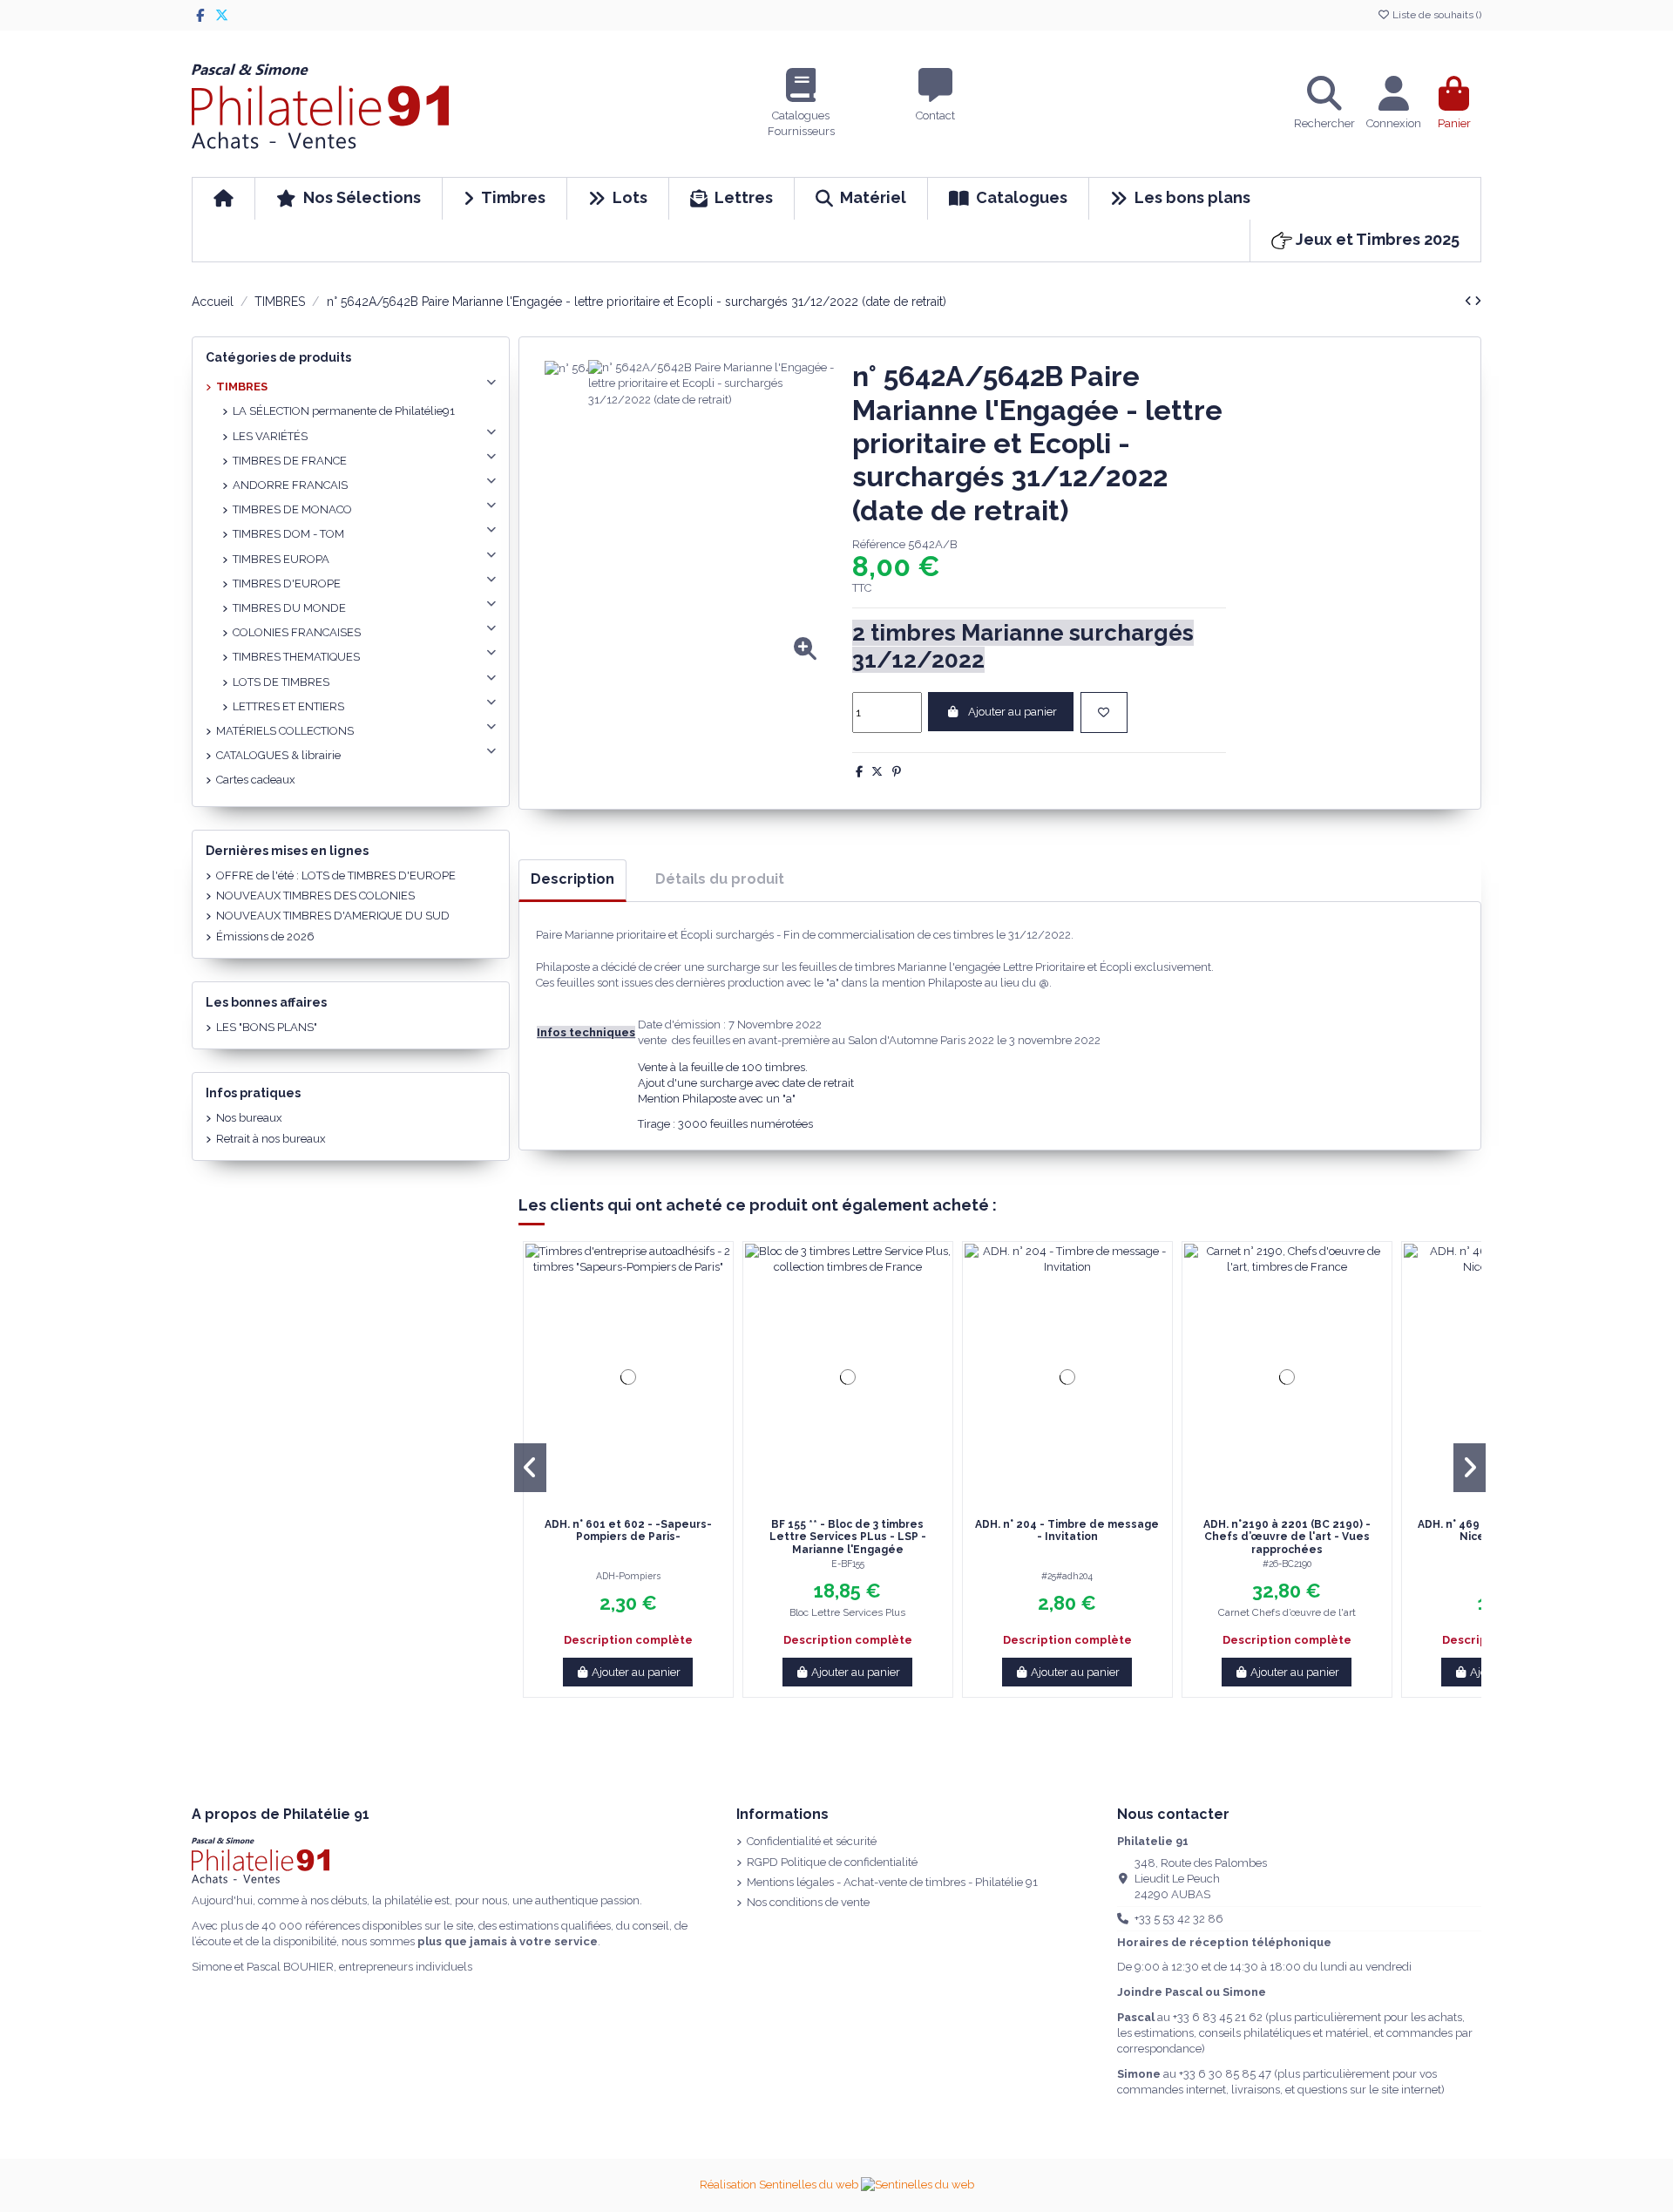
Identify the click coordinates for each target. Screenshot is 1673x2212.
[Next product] (1478, 301)
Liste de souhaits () (1436, 15)
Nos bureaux (249, 1118)
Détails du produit (720, 879)
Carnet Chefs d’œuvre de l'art (1287, 1612)
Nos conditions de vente (808, 1902)
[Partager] (859, 772)
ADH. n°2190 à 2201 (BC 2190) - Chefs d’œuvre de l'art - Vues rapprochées (1287, 1537)
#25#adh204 (1067, 1576)
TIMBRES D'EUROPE (287, 584)
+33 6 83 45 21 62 (1218, 2017)
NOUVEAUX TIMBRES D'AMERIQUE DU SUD (333, 916)
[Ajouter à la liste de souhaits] (1104, 713)
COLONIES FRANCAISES (297, 632)
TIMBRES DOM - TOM (288, 534)
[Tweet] (877, 772)
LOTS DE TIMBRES (281, 682)
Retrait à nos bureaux (271, 1139)
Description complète (628, 1640)
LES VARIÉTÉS (270, 436)
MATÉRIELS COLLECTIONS (285, 731)
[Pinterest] (897, 772)
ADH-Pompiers (628, 1576)
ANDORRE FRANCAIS (290, 485)
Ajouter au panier (1013, 712)
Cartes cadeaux (256, 780)
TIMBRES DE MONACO (292, 509)
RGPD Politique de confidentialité (832, 1862)
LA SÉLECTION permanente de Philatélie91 (344, 411)
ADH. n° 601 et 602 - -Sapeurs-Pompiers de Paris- (628, 1530)
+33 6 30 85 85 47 (1225, 2074)
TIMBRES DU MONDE (289, 608)
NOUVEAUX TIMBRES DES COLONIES (315, 896)
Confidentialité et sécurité (812, 1841)
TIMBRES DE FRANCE (290, 461)
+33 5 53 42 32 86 (1179, 1919)
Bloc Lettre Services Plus (847, 1612)
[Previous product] (1470, 301)
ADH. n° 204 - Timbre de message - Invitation (1067, 1530)
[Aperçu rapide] (640, 1504)
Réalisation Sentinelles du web (780, 2185)
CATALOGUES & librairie (278, 755)
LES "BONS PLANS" (267, 1027)
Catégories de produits (278, 357)
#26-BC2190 (1287, 1564)
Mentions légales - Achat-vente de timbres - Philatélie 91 (892, 1882)
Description (572, 879)
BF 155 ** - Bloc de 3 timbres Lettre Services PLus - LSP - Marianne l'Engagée (848, 1537)
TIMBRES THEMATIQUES (296, 657)
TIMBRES (242, 387)
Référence (879, 544)
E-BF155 (848, 1564)
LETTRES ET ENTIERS (288, 706)
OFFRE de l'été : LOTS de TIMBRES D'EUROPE (336, 875)
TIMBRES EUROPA (281, 559)
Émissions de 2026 (265, 936)
